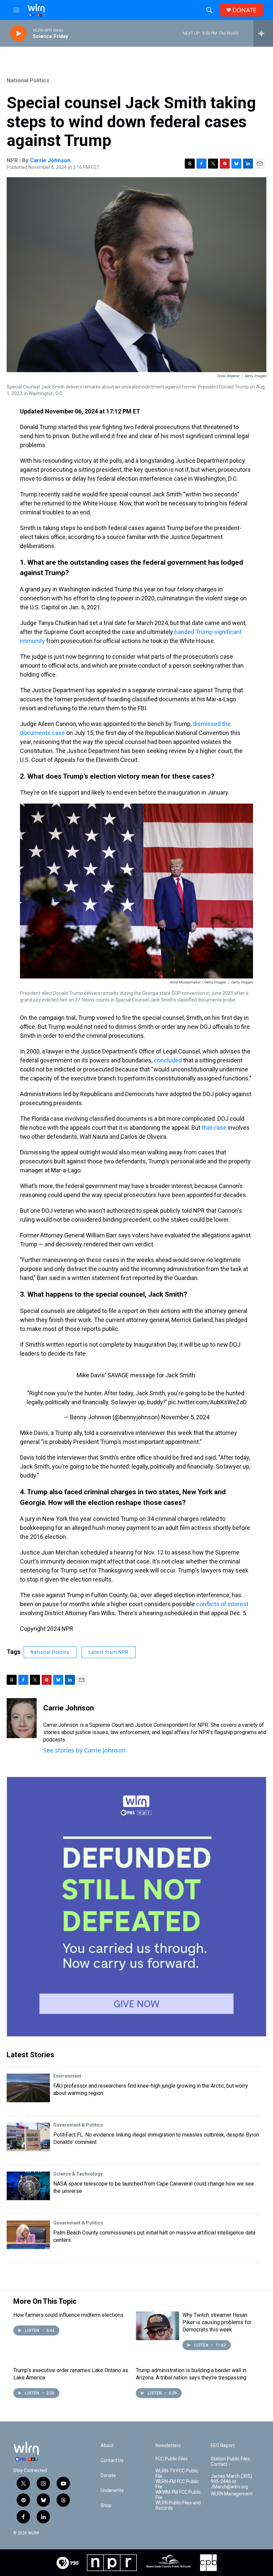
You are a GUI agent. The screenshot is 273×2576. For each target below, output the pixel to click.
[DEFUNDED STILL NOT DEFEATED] (136, 1907)
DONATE (244, 10)
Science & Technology (78, 2174)
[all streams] (263, 33)
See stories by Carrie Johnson (84, 1750)
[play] (18, 33)
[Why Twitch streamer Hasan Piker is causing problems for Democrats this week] (157, 2326)
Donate (108, 2476)
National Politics (28, 80)
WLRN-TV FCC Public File (177, 2474)
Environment (67, 2076)
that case (214, 1128)
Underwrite (112, 2491)
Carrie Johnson (50, 160)
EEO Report (223, 2446)
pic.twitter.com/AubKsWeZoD (207, 1402)
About (107, 2446)
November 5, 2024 (185, 1417)
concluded (168, 1060)
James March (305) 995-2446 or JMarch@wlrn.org (231, 2482)
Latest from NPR (109, 1652)
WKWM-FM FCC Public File (178, 2495)
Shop (106, 2506)
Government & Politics (78, 2125)
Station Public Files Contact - (230, 2462)
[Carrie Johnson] (22, 1718)
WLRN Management (232, 2494)
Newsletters (168, 2446)
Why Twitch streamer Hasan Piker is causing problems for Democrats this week (217, 2322)
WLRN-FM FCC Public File (177, 2484)
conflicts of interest (222, 1604)
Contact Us (112, 2461)
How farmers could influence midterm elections (68, 2315)
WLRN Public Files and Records (178, 2506)
